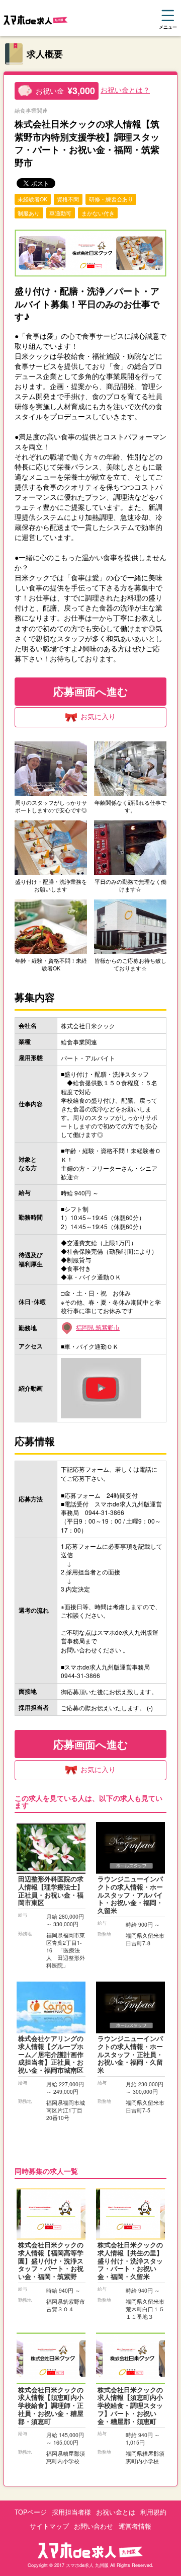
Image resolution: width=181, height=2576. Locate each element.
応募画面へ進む (91, 691)
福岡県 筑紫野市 (98, 1327)
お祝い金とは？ (125, 90)
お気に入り (98, 716)
